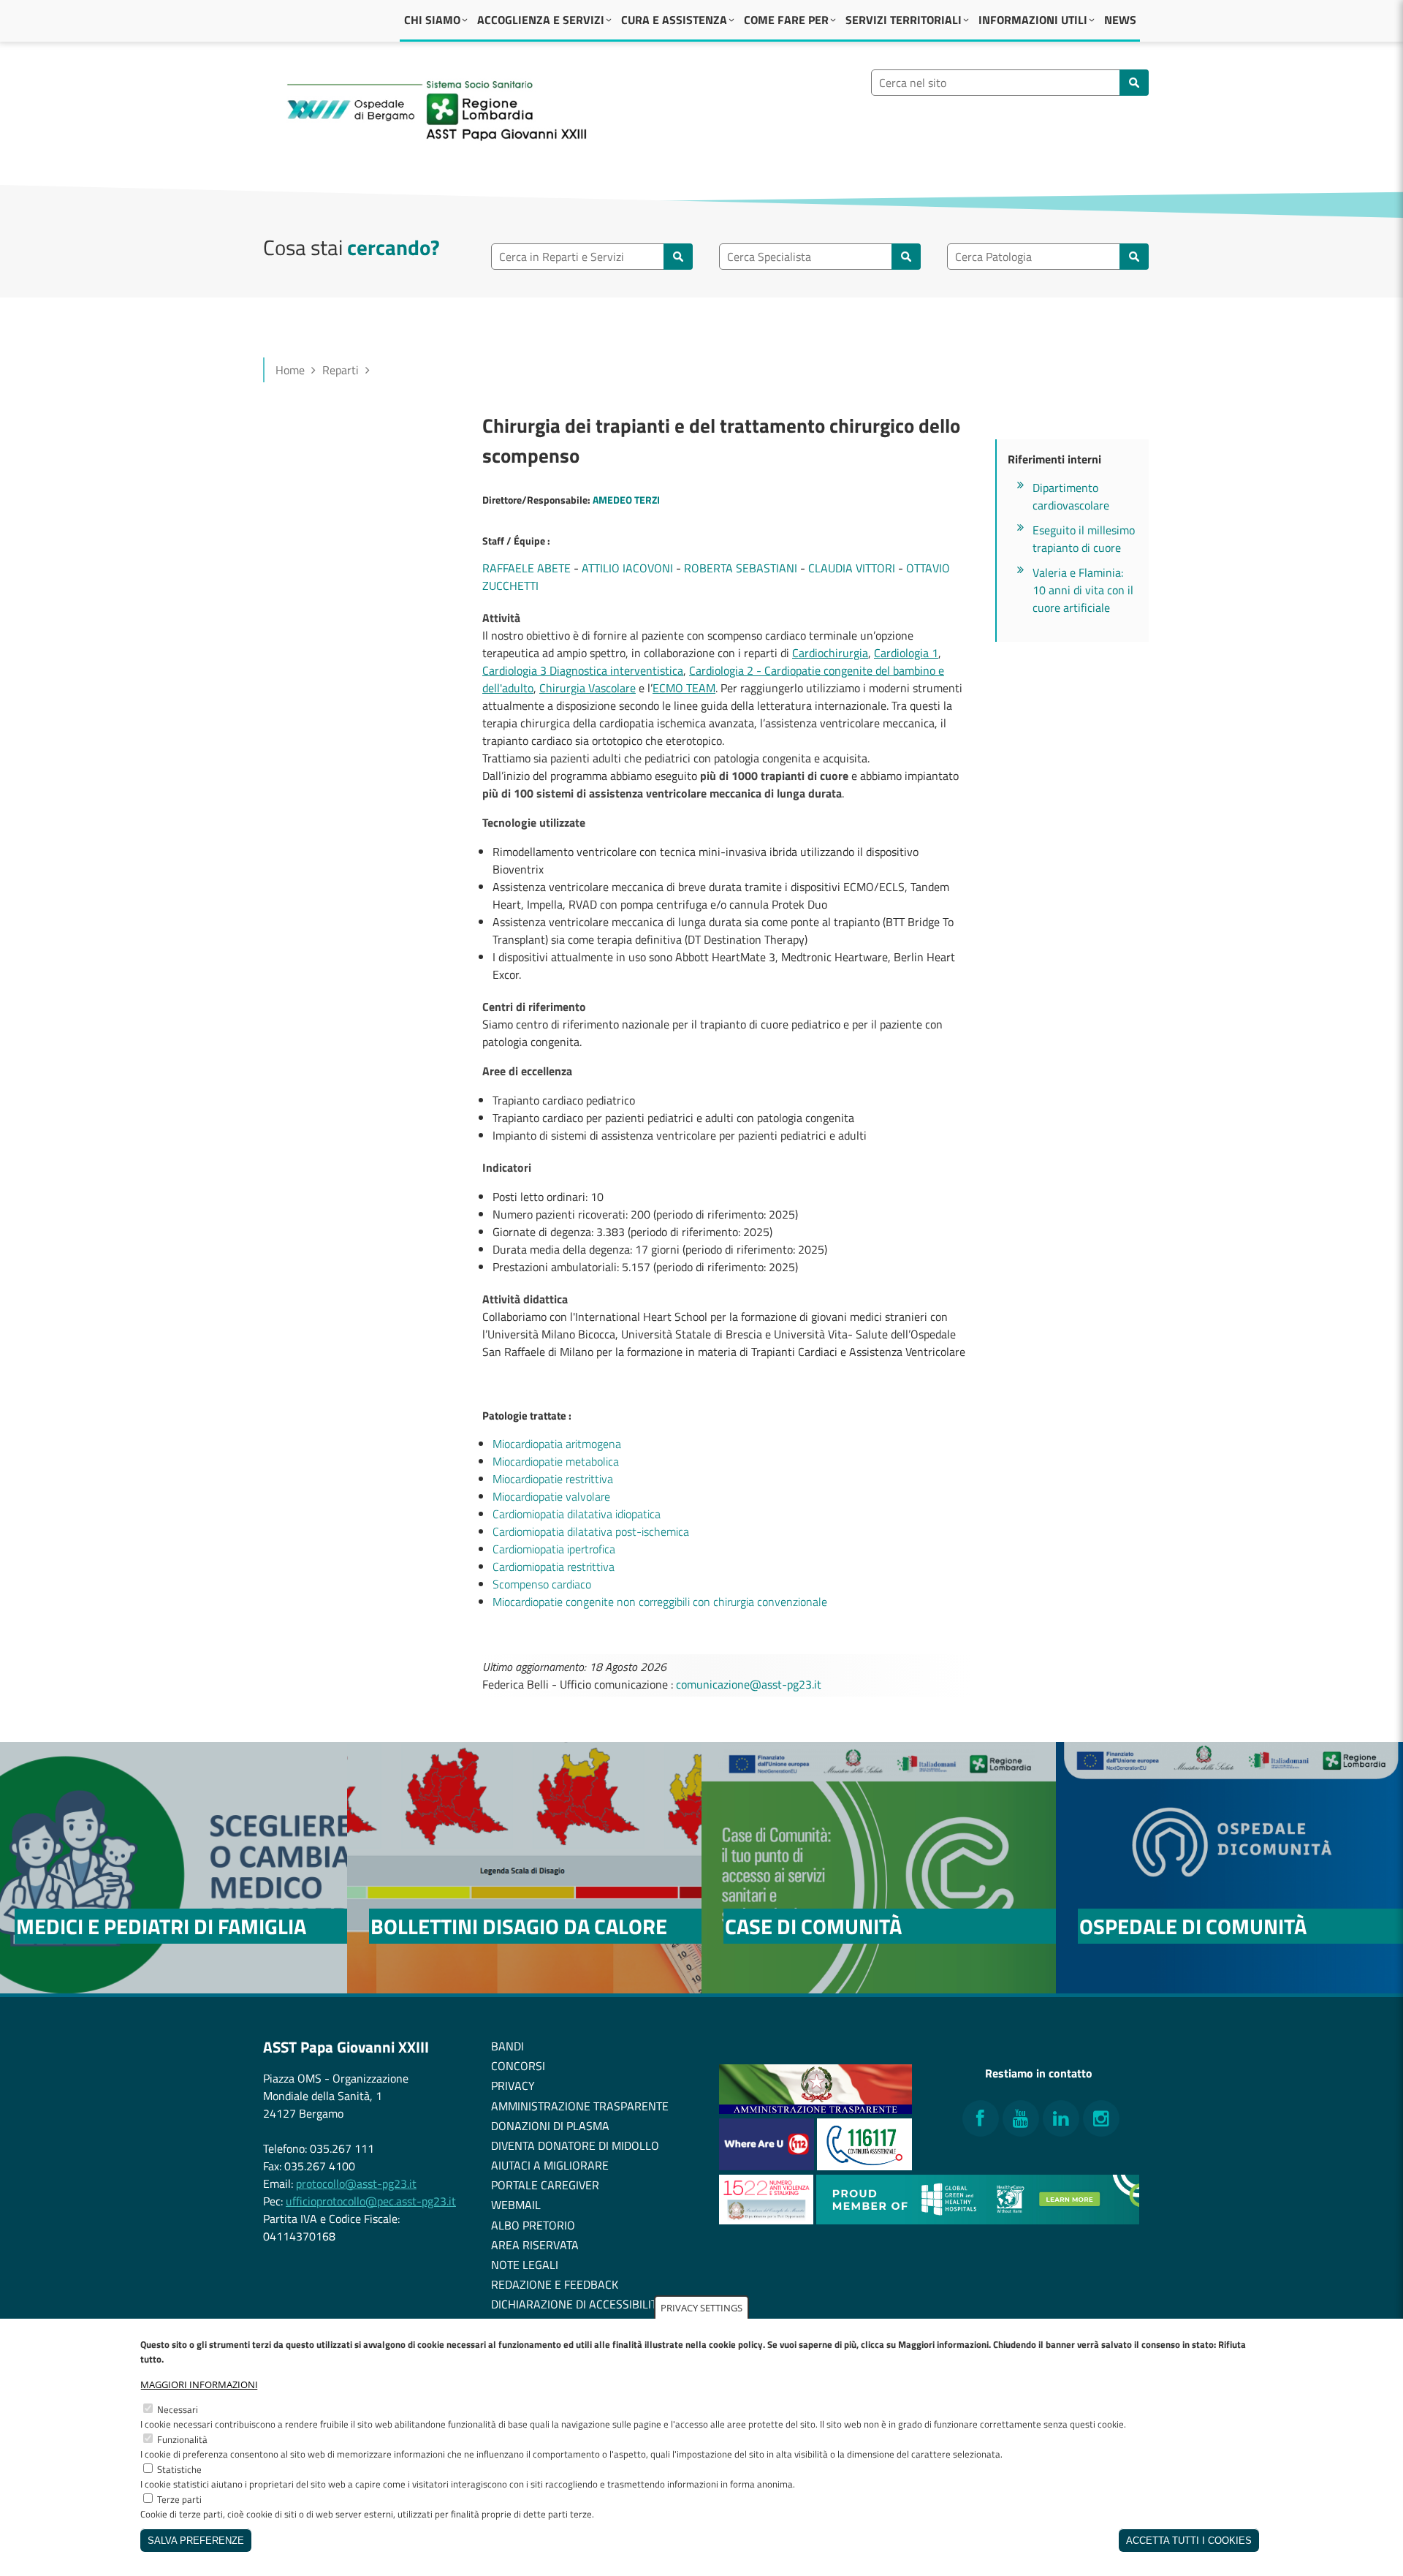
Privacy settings (701, 2308)
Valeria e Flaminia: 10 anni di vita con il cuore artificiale (1083, 590)
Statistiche (179, 2469)
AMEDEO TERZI (626, 500)
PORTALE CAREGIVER (545, 2185)
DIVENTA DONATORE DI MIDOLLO (575, 2145)
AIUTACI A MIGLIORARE (550, 2165)
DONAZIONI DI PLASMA (550, 2126)
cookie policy (736, 2344)
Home (290, 370)
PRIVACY (513, 2086)
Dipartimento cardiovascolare (1071, 496)
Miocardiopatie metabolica (556, 1461)
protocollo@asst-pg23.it (356, 2183)
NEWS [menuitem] (1120, 20)
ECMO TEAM (684, 688)
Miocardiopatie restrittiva (553, 1479)
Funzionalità (182, 2439)
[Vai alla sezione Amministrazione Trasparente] (815, 2110)
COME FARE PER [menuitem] (786, 20)
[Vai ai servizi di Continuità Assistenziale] (864, 2166)
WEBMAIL (516, 2205)
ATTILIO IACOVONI (627, 568)
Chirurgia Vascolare (588, 688)
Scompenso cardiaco (542, 1584)
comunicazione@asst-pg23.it (749, 1684)
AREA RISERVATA (535, 2245)
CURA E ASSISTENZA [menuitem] (674, 20)
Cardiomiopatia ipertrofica (554, 1549)
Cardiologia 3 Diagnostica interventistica (583, 670)
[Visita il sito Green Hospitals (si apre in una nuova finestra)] (978, 2220)
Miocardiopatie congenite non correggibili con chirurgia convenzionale (660, 1602)
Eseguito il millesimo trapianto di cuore (1084, 539)
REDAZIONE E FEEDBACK (555, 2284)
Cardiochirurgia (830, 653)
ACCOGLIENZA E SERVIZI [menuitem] (541, 20)
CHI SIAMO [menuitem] (432, 20)
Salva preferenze (196, 2541)
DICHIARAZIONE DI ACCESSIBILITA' (578, 2304)
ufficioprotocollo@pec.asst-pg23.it (371, 2201)
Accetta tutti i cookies (1189, 2541)
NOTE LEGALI (525, 2265)
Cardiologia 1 (906, 653)
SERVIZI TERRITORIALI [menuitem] (904, 20)
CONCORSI (518, 2066)
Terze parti (179, 2499)
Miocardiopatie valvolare (551, 1496)
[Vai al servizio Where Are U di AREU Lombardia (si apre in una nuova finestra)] (768, 2166)
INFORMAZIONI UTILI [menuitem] (1033, 20)
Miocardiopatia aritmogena (557, 1444)
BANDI (507, 2046)
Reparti (341, 370)
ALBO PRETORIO (533, 2225)
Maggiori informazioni (199, 2384)
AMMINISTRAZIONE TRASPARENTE (580, 2106)
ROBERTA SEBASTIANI (741, 568)
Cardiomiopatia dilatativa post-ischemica (591, 1531)
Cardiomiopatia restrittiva (554, 1567)
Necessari (178, 2409)
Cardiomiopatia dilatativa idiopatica (577, 1514)
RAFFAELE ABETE (526, 568)
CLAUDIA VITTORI (852, 568)
